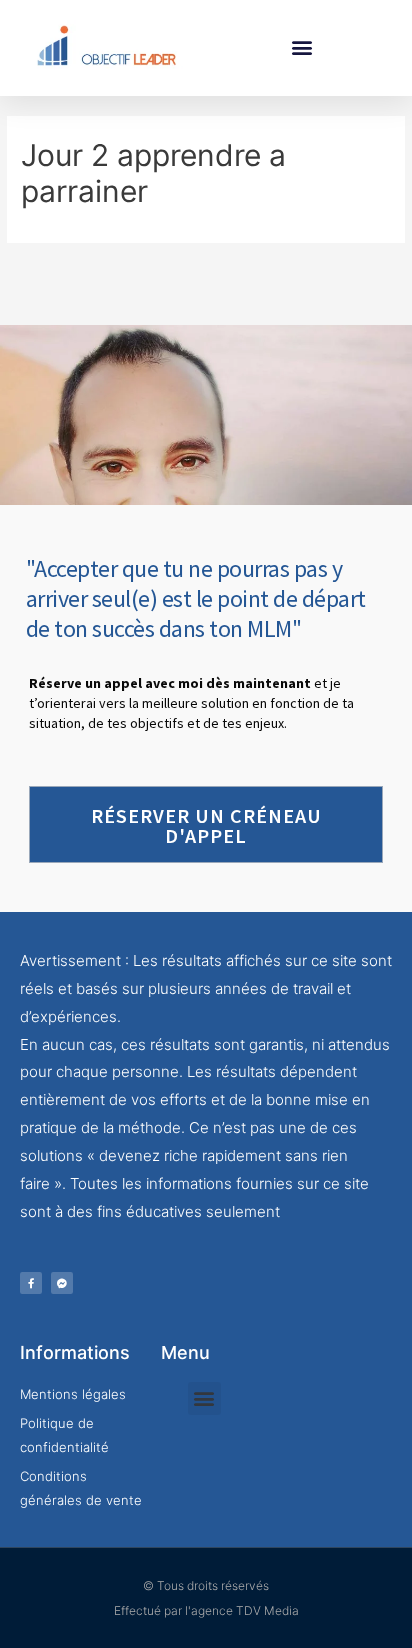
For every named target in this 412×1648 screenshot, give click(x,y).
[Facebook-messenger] (62, 1283)
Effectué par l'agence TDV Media (206, 1610)
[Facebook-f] (31, 1283)
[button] (301, 47)
